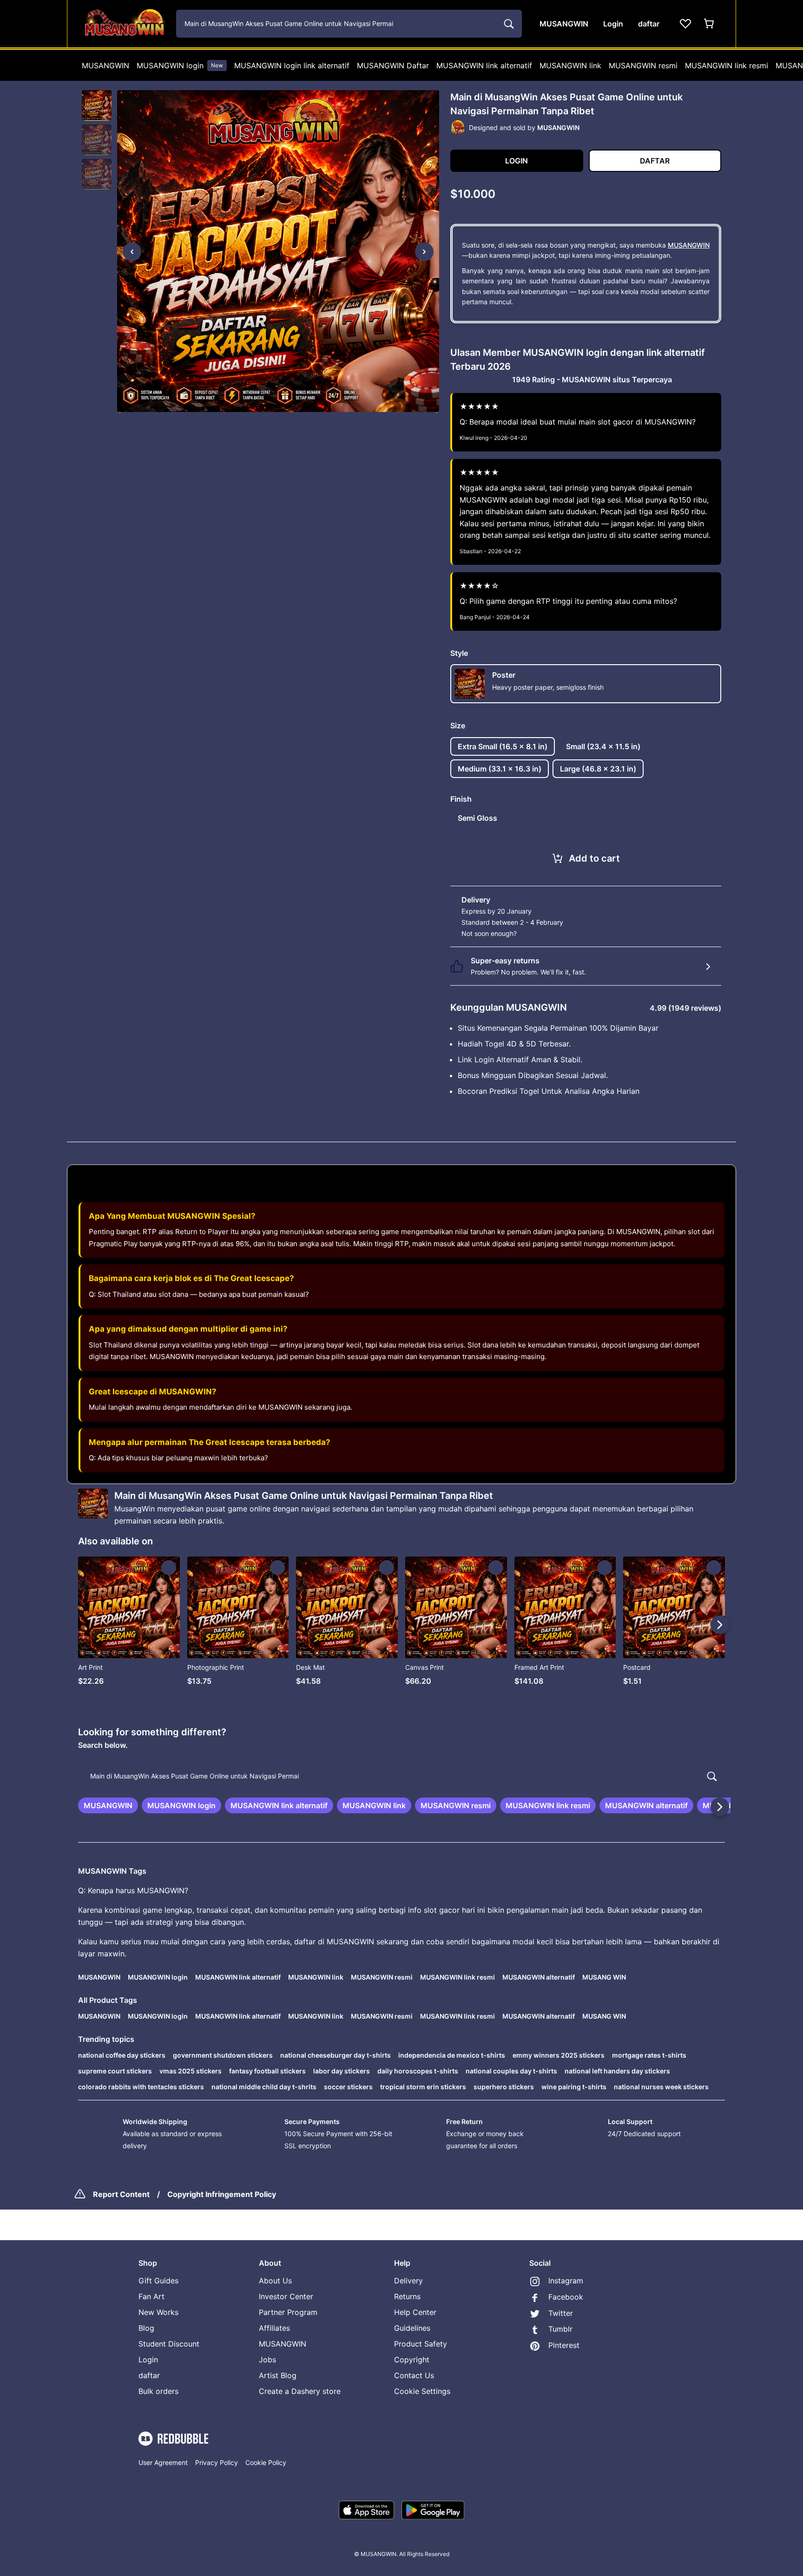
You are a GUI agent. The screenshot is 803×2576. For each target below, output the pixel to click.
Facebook (566, 2297)
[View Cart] (710, 24)
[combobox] (349, 24)
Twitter (561, 2313)
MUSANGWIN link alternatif (484, 65)
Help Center (415, 2312)
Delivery (408, 2281)
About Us (275, 2281)
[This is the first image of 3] (132, 252)
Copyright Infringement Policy (222, 2194)
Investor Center (286, 2296)
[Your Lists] (685, 24)
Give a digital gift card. (553, 933)
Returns (407, 2296)
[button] (97, 105)
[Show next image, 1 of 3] (424, 252)
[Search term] (508, 24)
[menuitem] (105, 65)
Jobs (267, 2360)
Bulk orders (158, 2391)
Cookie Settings (422, 2391)
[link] (108, 1805)
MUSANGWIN (105, 65)
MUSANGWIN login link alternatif (292, 65)
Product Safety (421, 2344)
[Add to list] (169, 1568)
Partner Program (288, 2312)
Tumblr (560, 2329)
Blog (146, 2328)
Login (148, 2360)
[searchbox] (401, 1776)
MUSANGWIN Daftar (393, 65)
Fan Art (151, 2296)
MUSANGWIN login (180, 65)
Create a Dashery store (300, 2391)
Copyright (412, 2360)
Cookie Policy (266, 2462)
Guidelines (412, 2328)
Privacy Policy (217, 2462)
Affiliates (274, 2328)
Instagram (566, 2281)
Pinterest (564, 2345)
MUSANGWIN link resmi (727, 65)
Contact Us (414, 2375)
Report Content (121, 2194)
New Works (158, 2312)
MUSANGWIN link (570, 65)
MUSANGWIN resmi (643, 65)
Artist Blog (278, 2375)
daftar (149, 2375)
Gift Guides (158, 2281)
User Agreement (163, 2462)
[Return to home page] (124, 24)
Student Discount (169, 2344)
